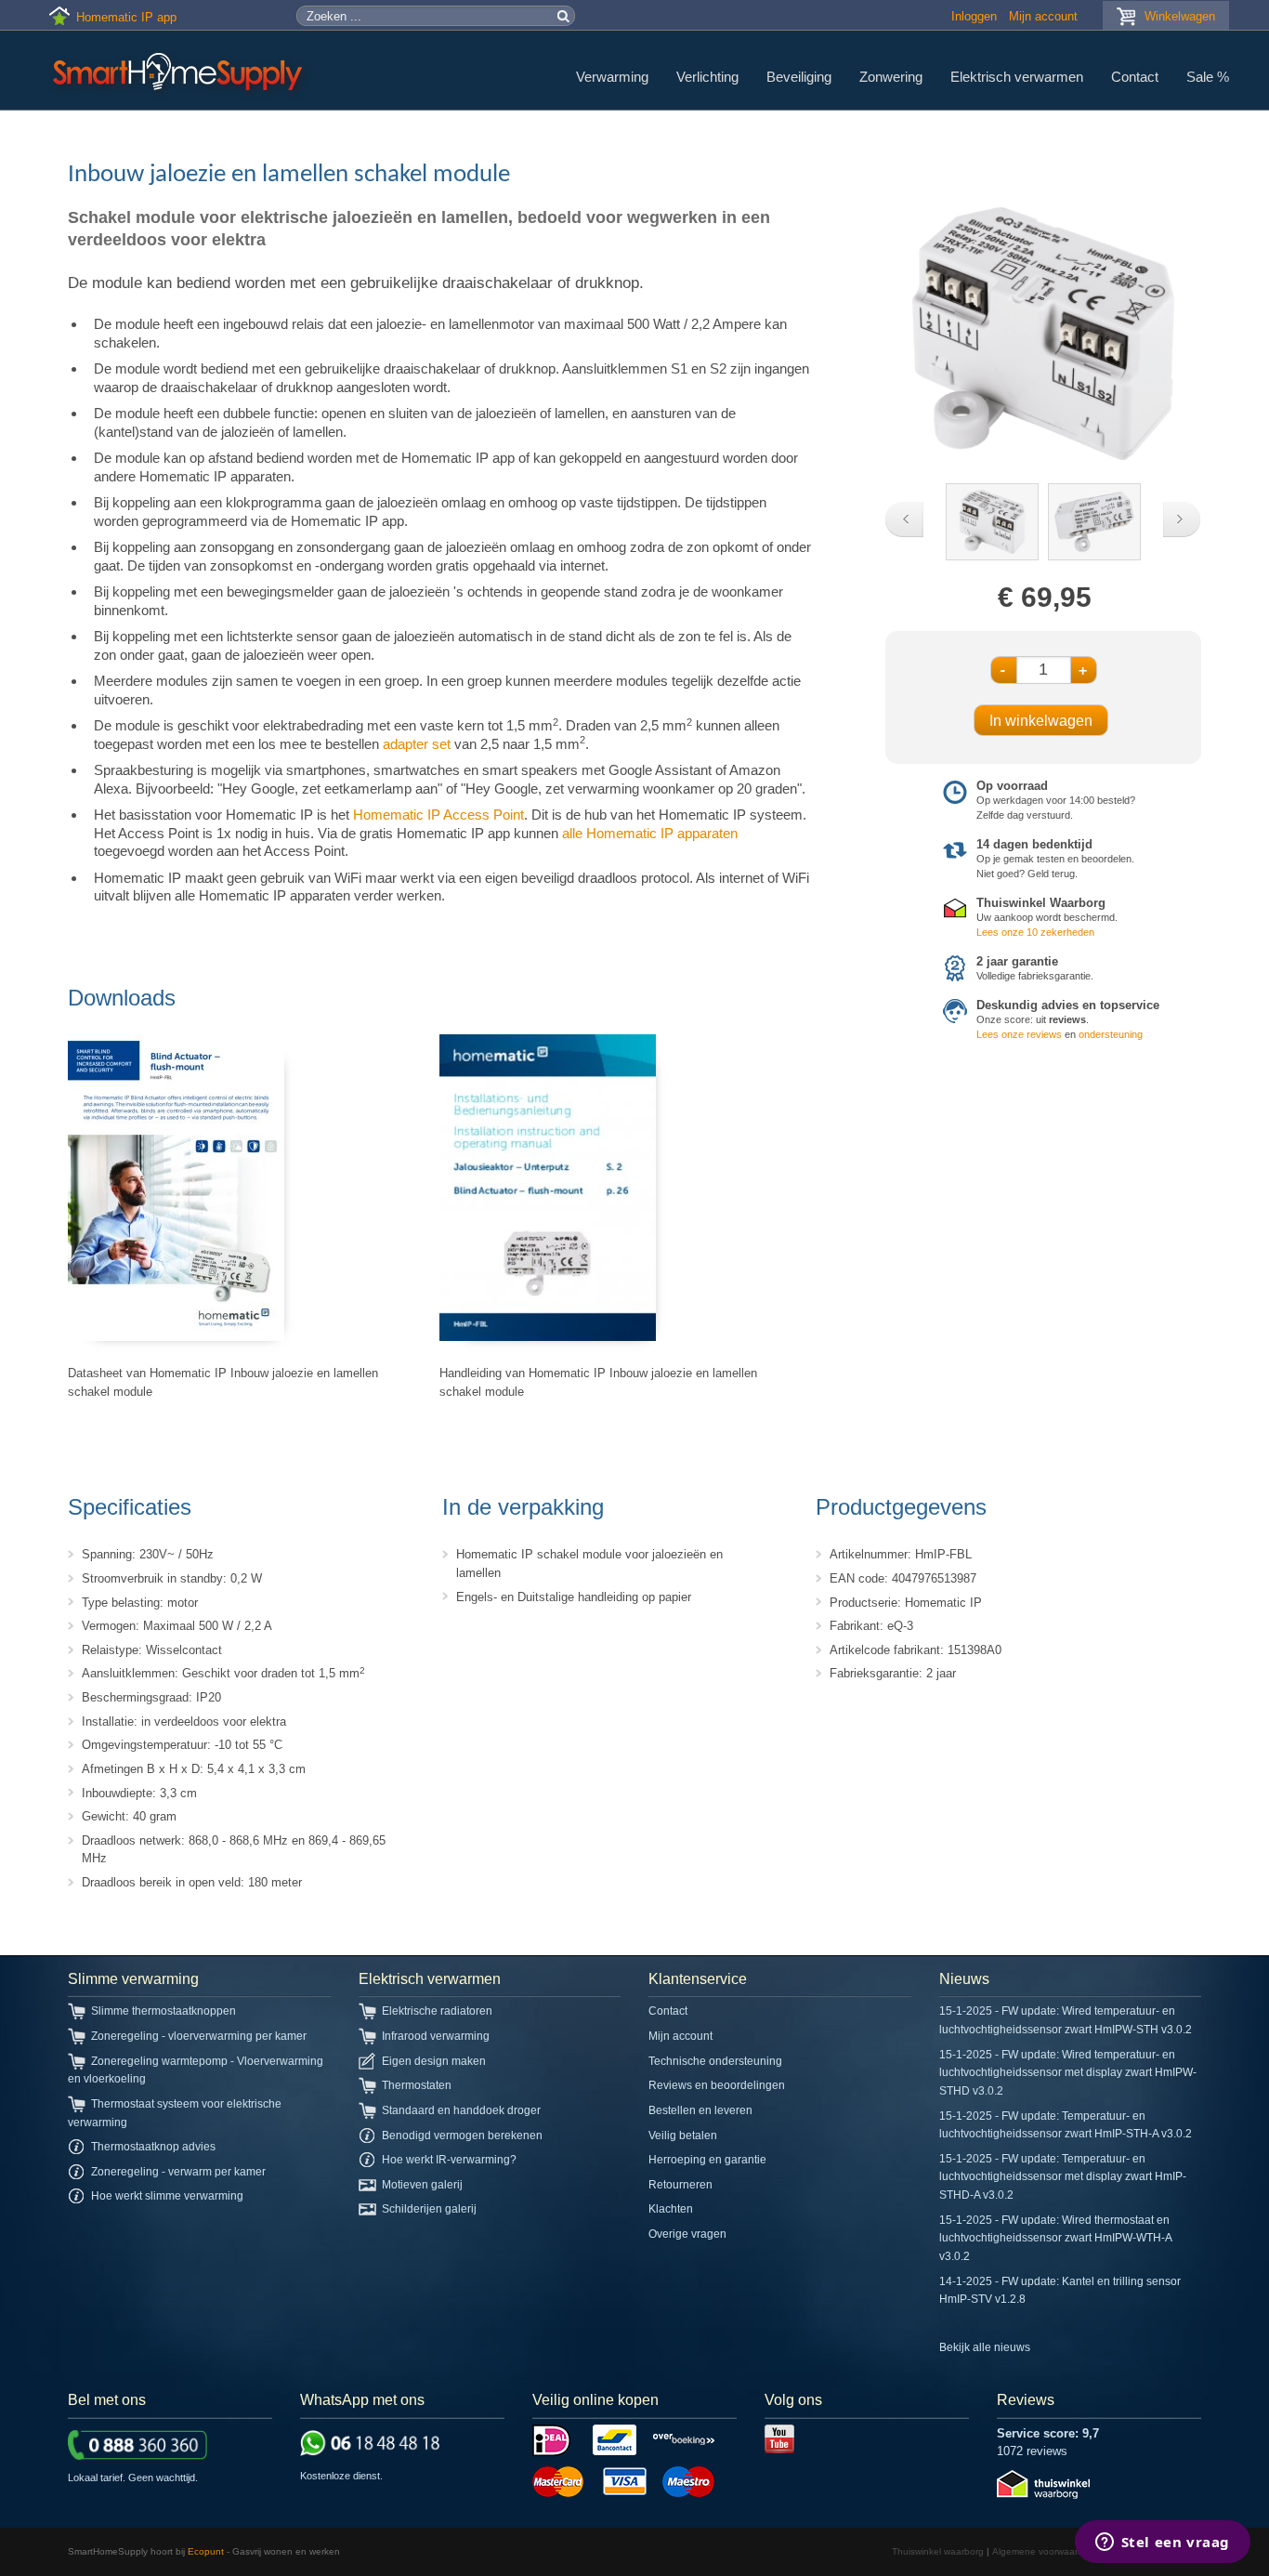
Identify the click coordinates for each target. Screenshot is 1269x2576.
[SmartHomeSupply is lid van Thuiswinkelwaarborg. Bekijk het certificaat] (1043, 2495)
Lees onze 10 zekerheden (1035, 932)
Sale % (1208, 77)
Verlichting (707, 77)
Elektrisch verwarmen (1017, 77)
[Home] (180, 74)
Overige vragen (687, 2234)
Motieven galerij (422, 2185)
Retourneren (680, 2185)
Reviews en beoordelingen (717, 2085)
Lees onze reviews (1019, 1034)
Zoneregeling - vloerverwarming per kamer (199, 2036)
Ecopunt (206, 2551)
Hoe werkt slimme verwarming (167, 2196)
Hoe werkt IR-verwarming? (449, 2160)
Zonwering (891, 77)
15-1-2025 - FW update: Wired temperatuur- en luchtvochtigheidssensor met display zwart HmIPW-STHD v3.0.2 (1068, 2073)
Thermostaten (417, 2085)
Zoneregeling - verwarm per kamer (178, 2172)
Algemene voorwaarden (1043, 2551)
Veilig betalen (683, 2136)
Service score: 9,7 (1048, 2433)
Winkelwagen (1180, 16)
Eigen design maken (434, 2061)
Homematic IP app (126, 17)
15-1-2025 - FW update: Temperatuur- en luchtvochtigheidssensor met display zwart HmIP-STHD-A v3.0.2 (1063, 2177)
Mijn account (1043, 16)
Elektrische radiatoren (437, 2011)
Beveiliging (799, 77)
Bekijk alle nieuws (985, 2347)
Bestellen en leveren (700, 2110)
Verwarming (612, 77)
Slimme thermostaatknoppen (164, 2011)
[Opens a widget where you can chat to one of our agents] (1162, 2543)
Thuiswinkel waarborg (938, 2551)
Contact (1135, 77)
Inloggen (974, 16)
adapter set (417, 744)
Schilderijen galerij (429, 2209)
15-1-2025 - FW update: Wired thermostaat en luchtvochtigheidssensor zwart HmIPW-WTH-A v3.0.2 (1055, 2238)
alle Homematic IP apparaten (650, 833)
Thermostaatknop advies (153, 2147)
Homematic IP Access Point (438, 815)
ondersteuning (1111, 1034)
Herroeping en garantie (707, 2160)
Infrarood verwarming (436, 2036)
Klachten (671, 2209)
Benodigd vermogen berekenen (462, 2136)
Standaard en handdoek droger (461, 2110)
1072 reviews (1032, 2451)
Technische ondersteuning (715, 2061)
